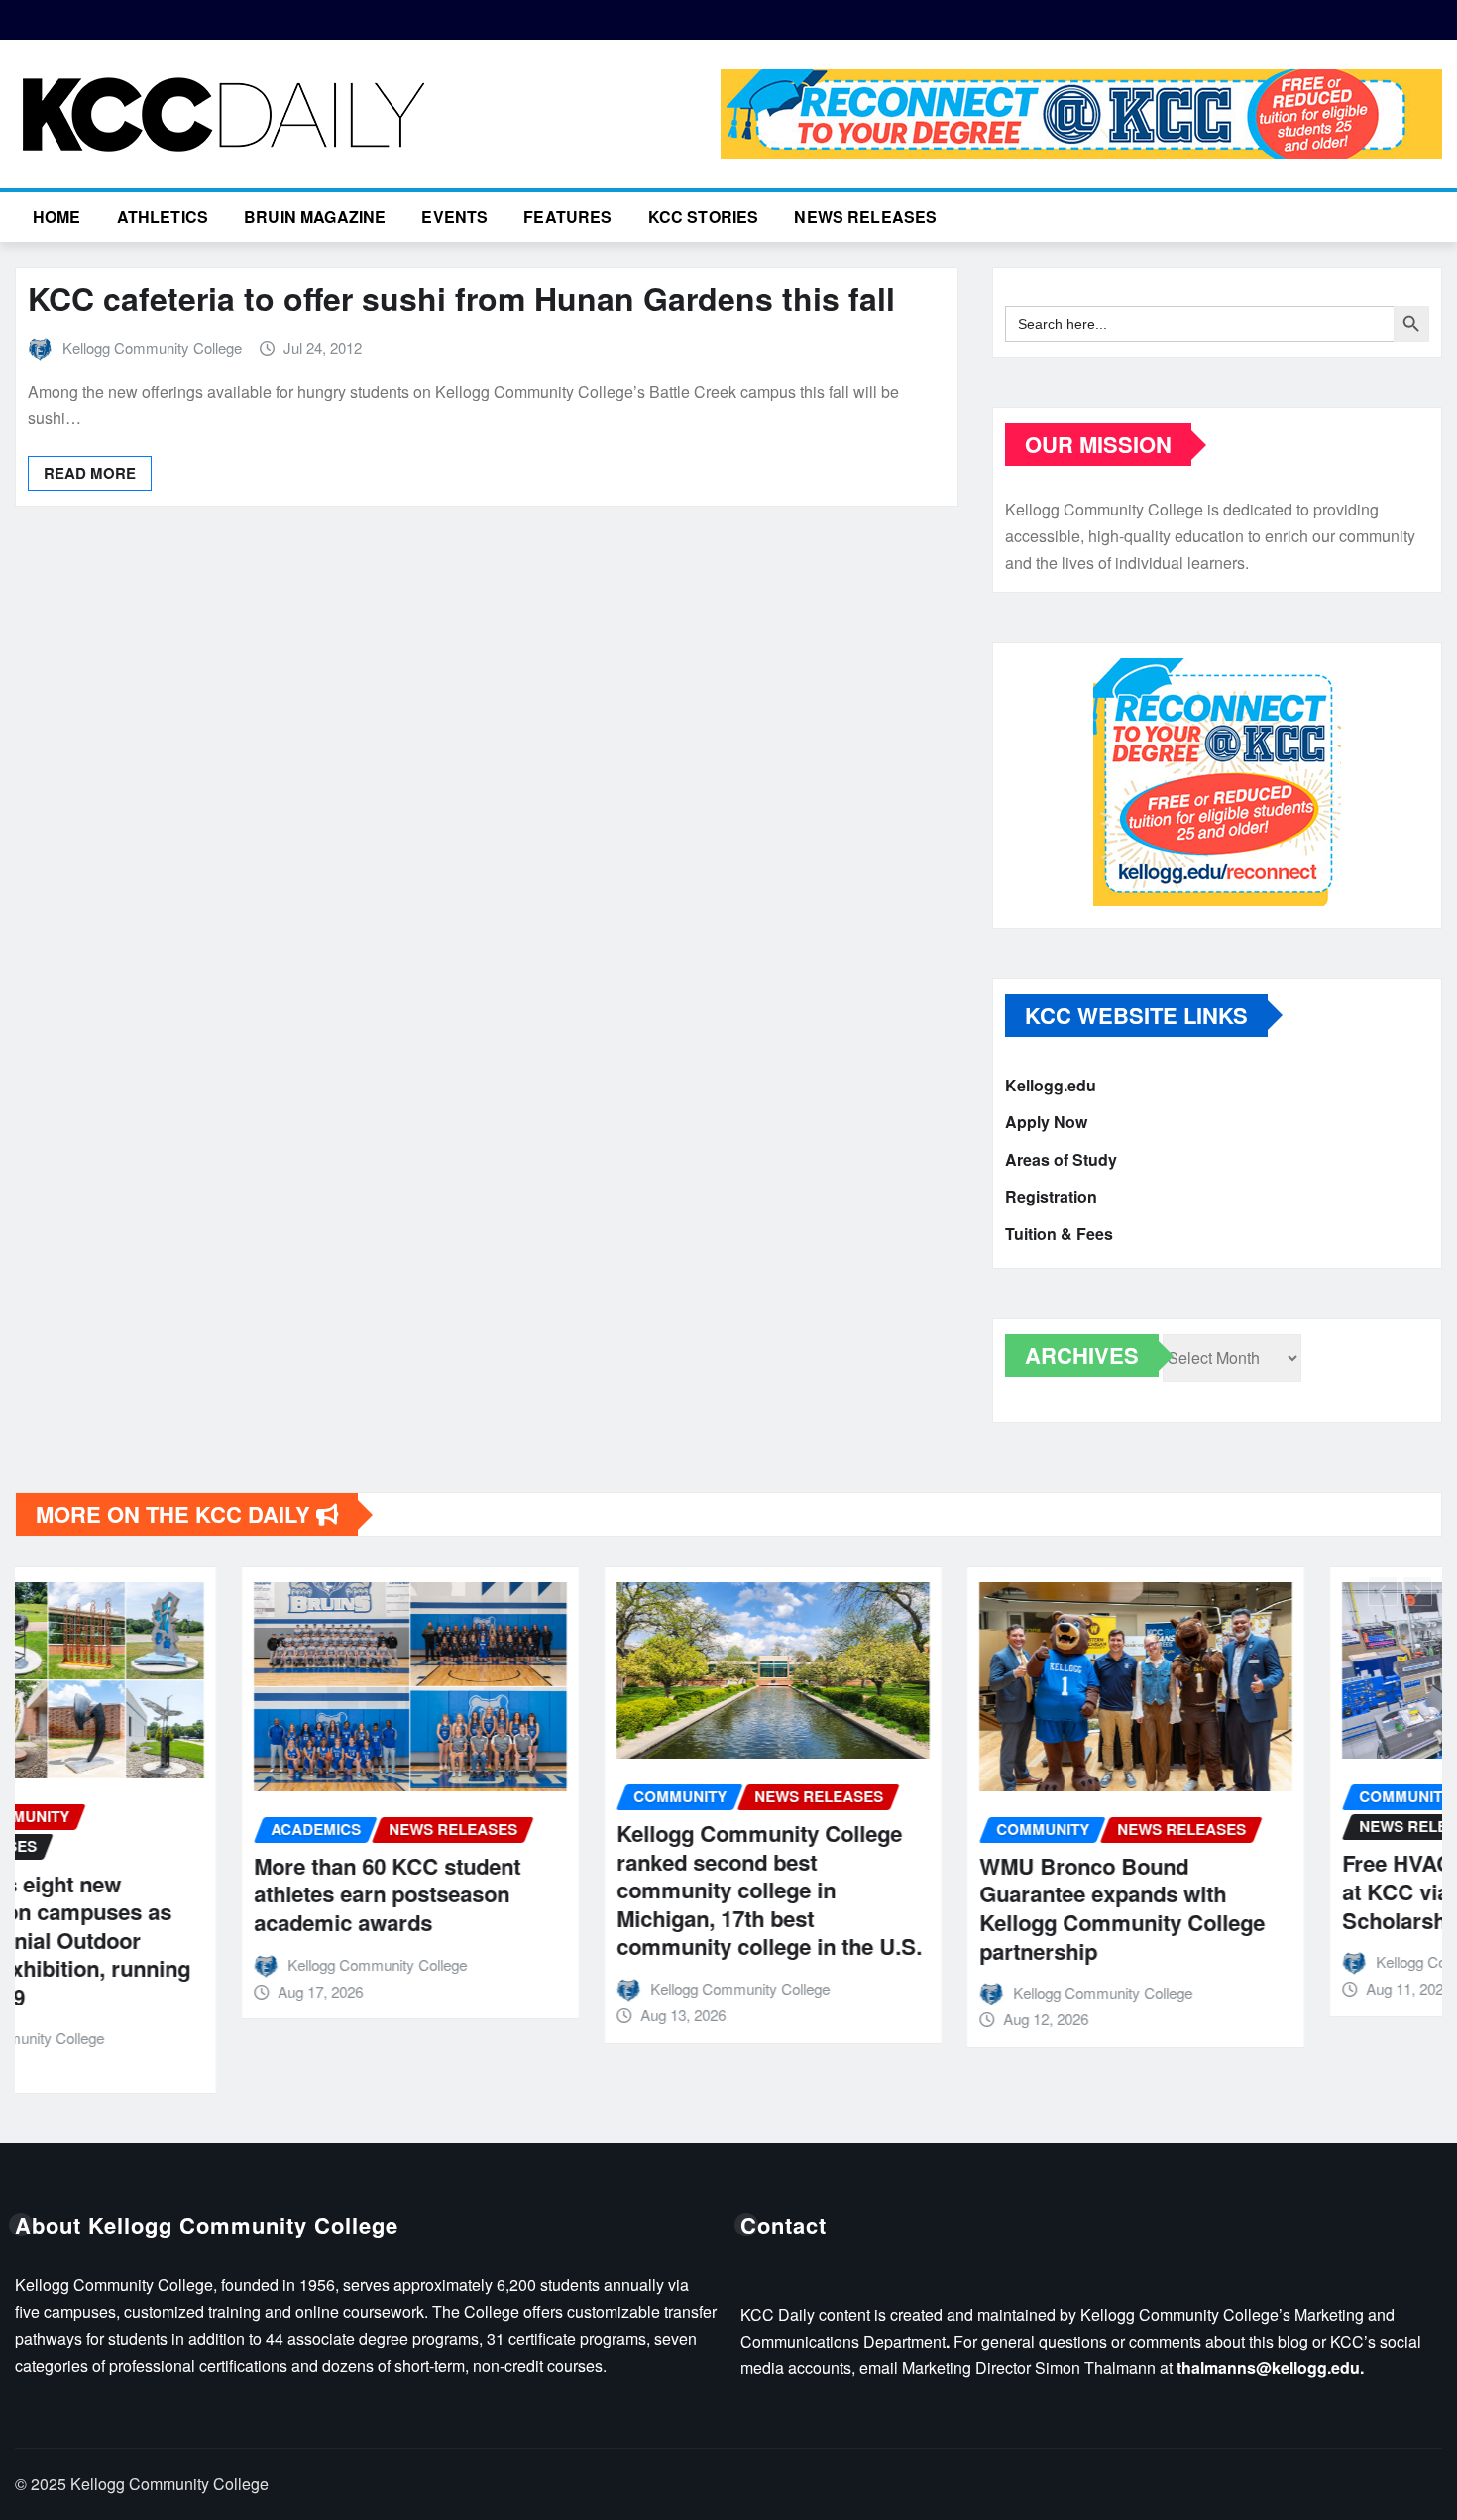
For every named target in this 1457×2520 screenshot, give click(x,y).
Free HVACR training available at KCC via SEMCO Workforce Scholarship (1269, 1891)
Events (454, 217)
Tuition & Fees (1059, 1234)
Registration (1051, 1197)
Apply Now (1046, 1123)
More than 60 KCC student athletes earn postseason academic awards (161, 1894)
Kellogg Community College (152, 347)
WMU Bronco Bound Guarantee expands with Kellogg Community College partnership (896, 1908)
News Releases (865, 217)
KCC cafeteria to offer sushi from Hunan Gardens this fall (461, 298)
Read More (90, 473)
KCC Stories (704, 217)
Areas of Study (1061, 1159)
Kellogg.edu (1051, 1085)
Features (567, 217)
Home (57, 217)
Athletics (163, 217)
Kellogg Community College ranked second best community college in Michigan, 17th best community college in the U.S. (543, 1890)
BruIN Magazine (315, 217)
